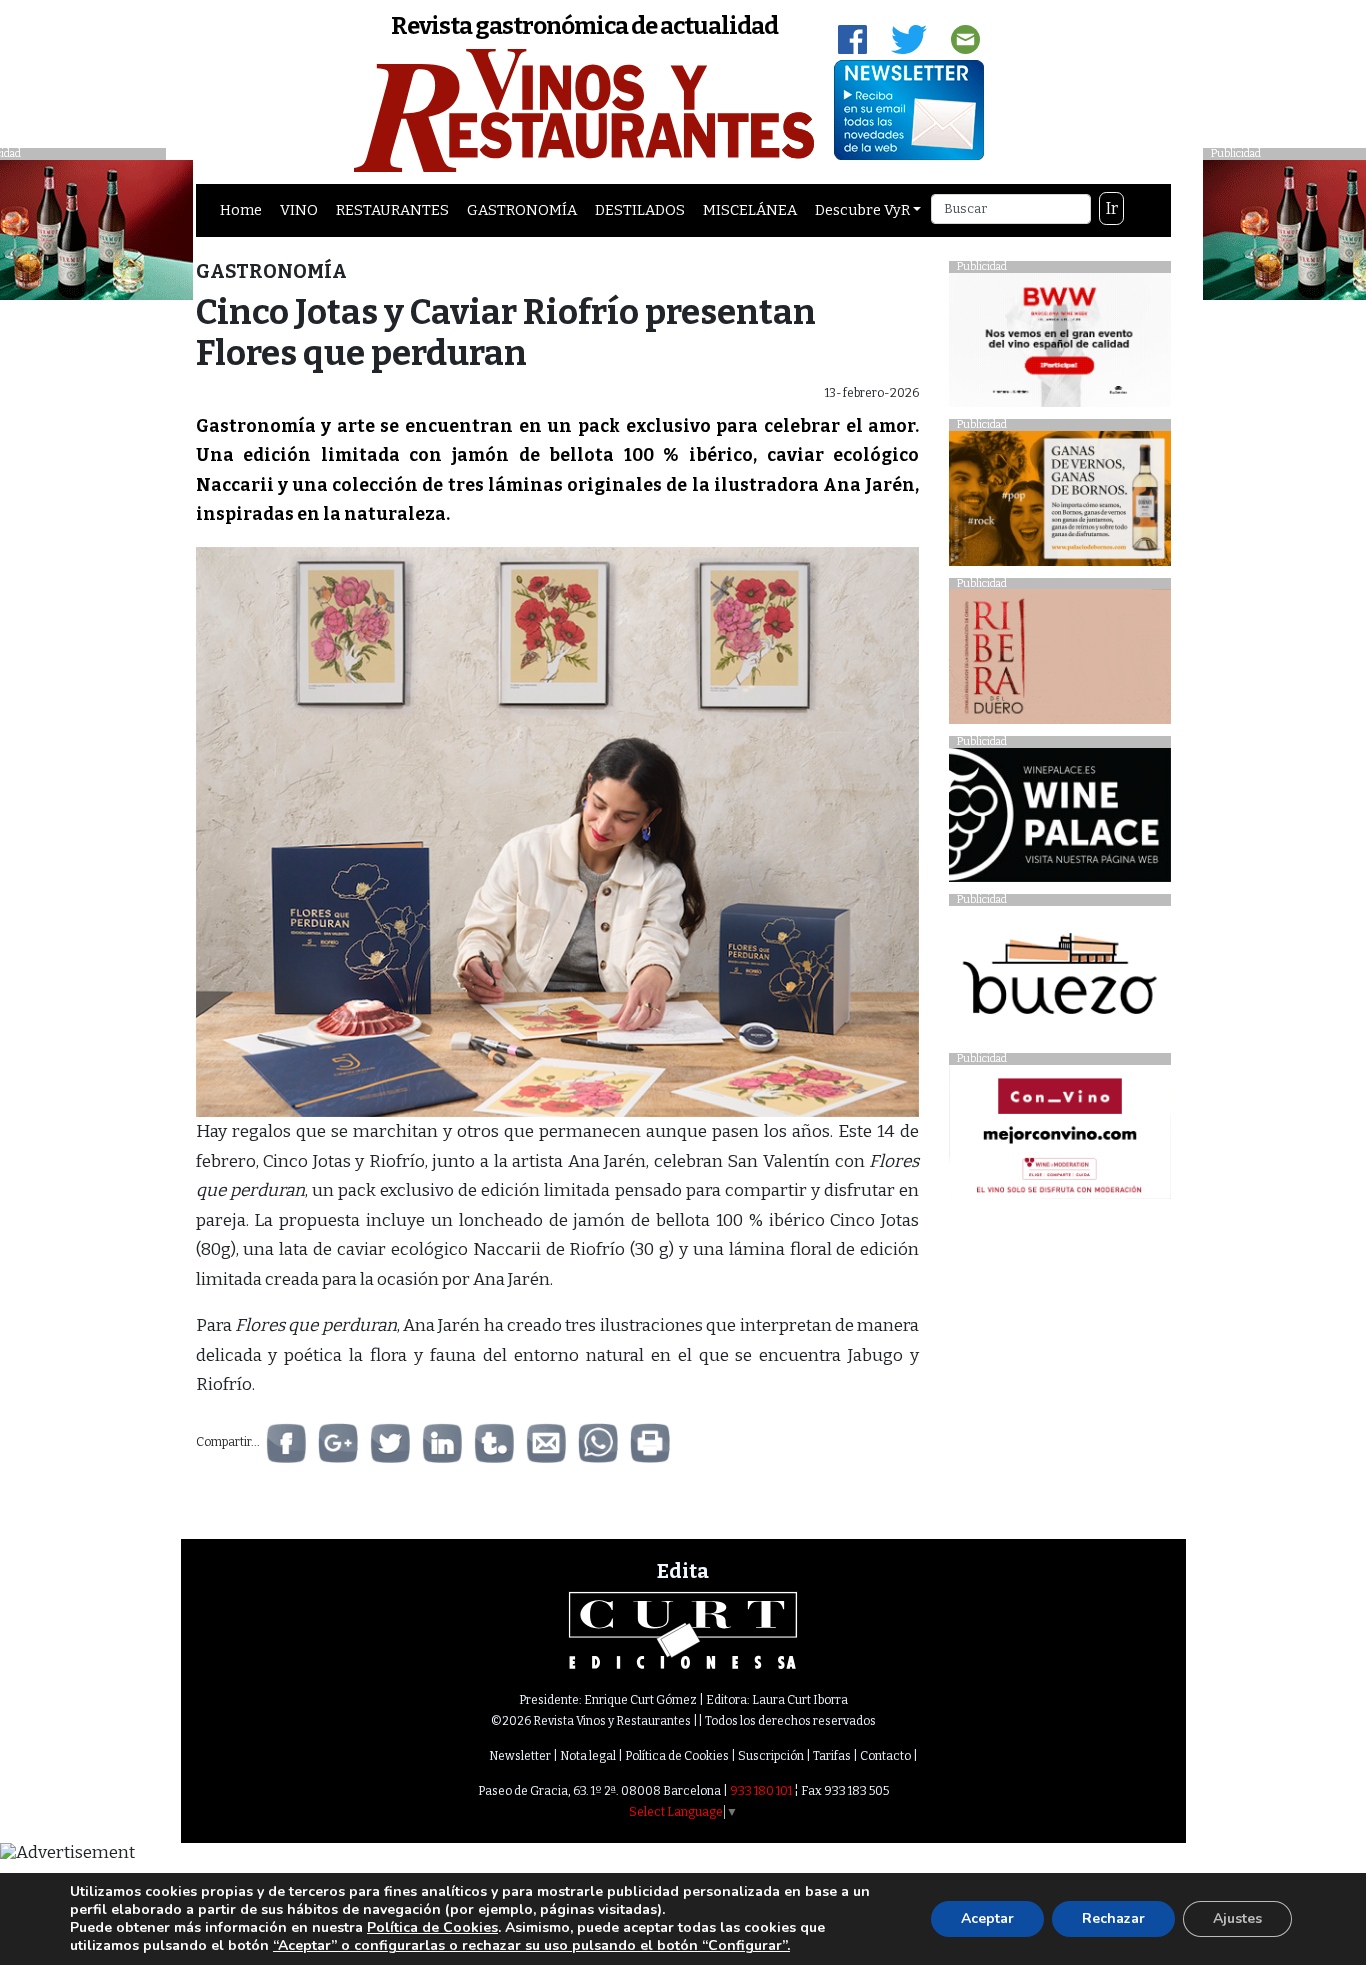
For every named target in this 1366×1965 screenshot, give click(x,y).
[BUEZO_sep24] (1059, 978)
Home (241, 210)
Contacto (885, 1756)
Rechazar (1113, 1918)
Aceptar (987, 1918)
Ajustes (1237, 1918)
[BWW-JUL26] (1059, 344)
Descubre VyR (862, 210)
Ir (1112, 208)
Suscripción (771, 1756)
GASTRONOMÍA (522, 210)
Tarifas (832, 1756)
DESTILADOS (640, 210)
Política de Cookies (677, 1756)
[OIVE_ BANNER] (1059, 1137)
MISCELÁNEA (750, 210)
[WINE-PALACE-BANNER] (1059, 820)
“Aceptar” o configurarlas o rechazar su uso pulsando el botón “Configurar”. (531, 1946)
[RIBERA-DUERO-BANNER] (1059, 661)
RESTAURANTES (392, 210)
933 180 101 (761, 1791)
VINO (299, 210)
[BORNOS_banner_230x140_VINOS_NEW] (1059, 503)
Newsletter (520, 1756)
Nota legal (588, 1756)
